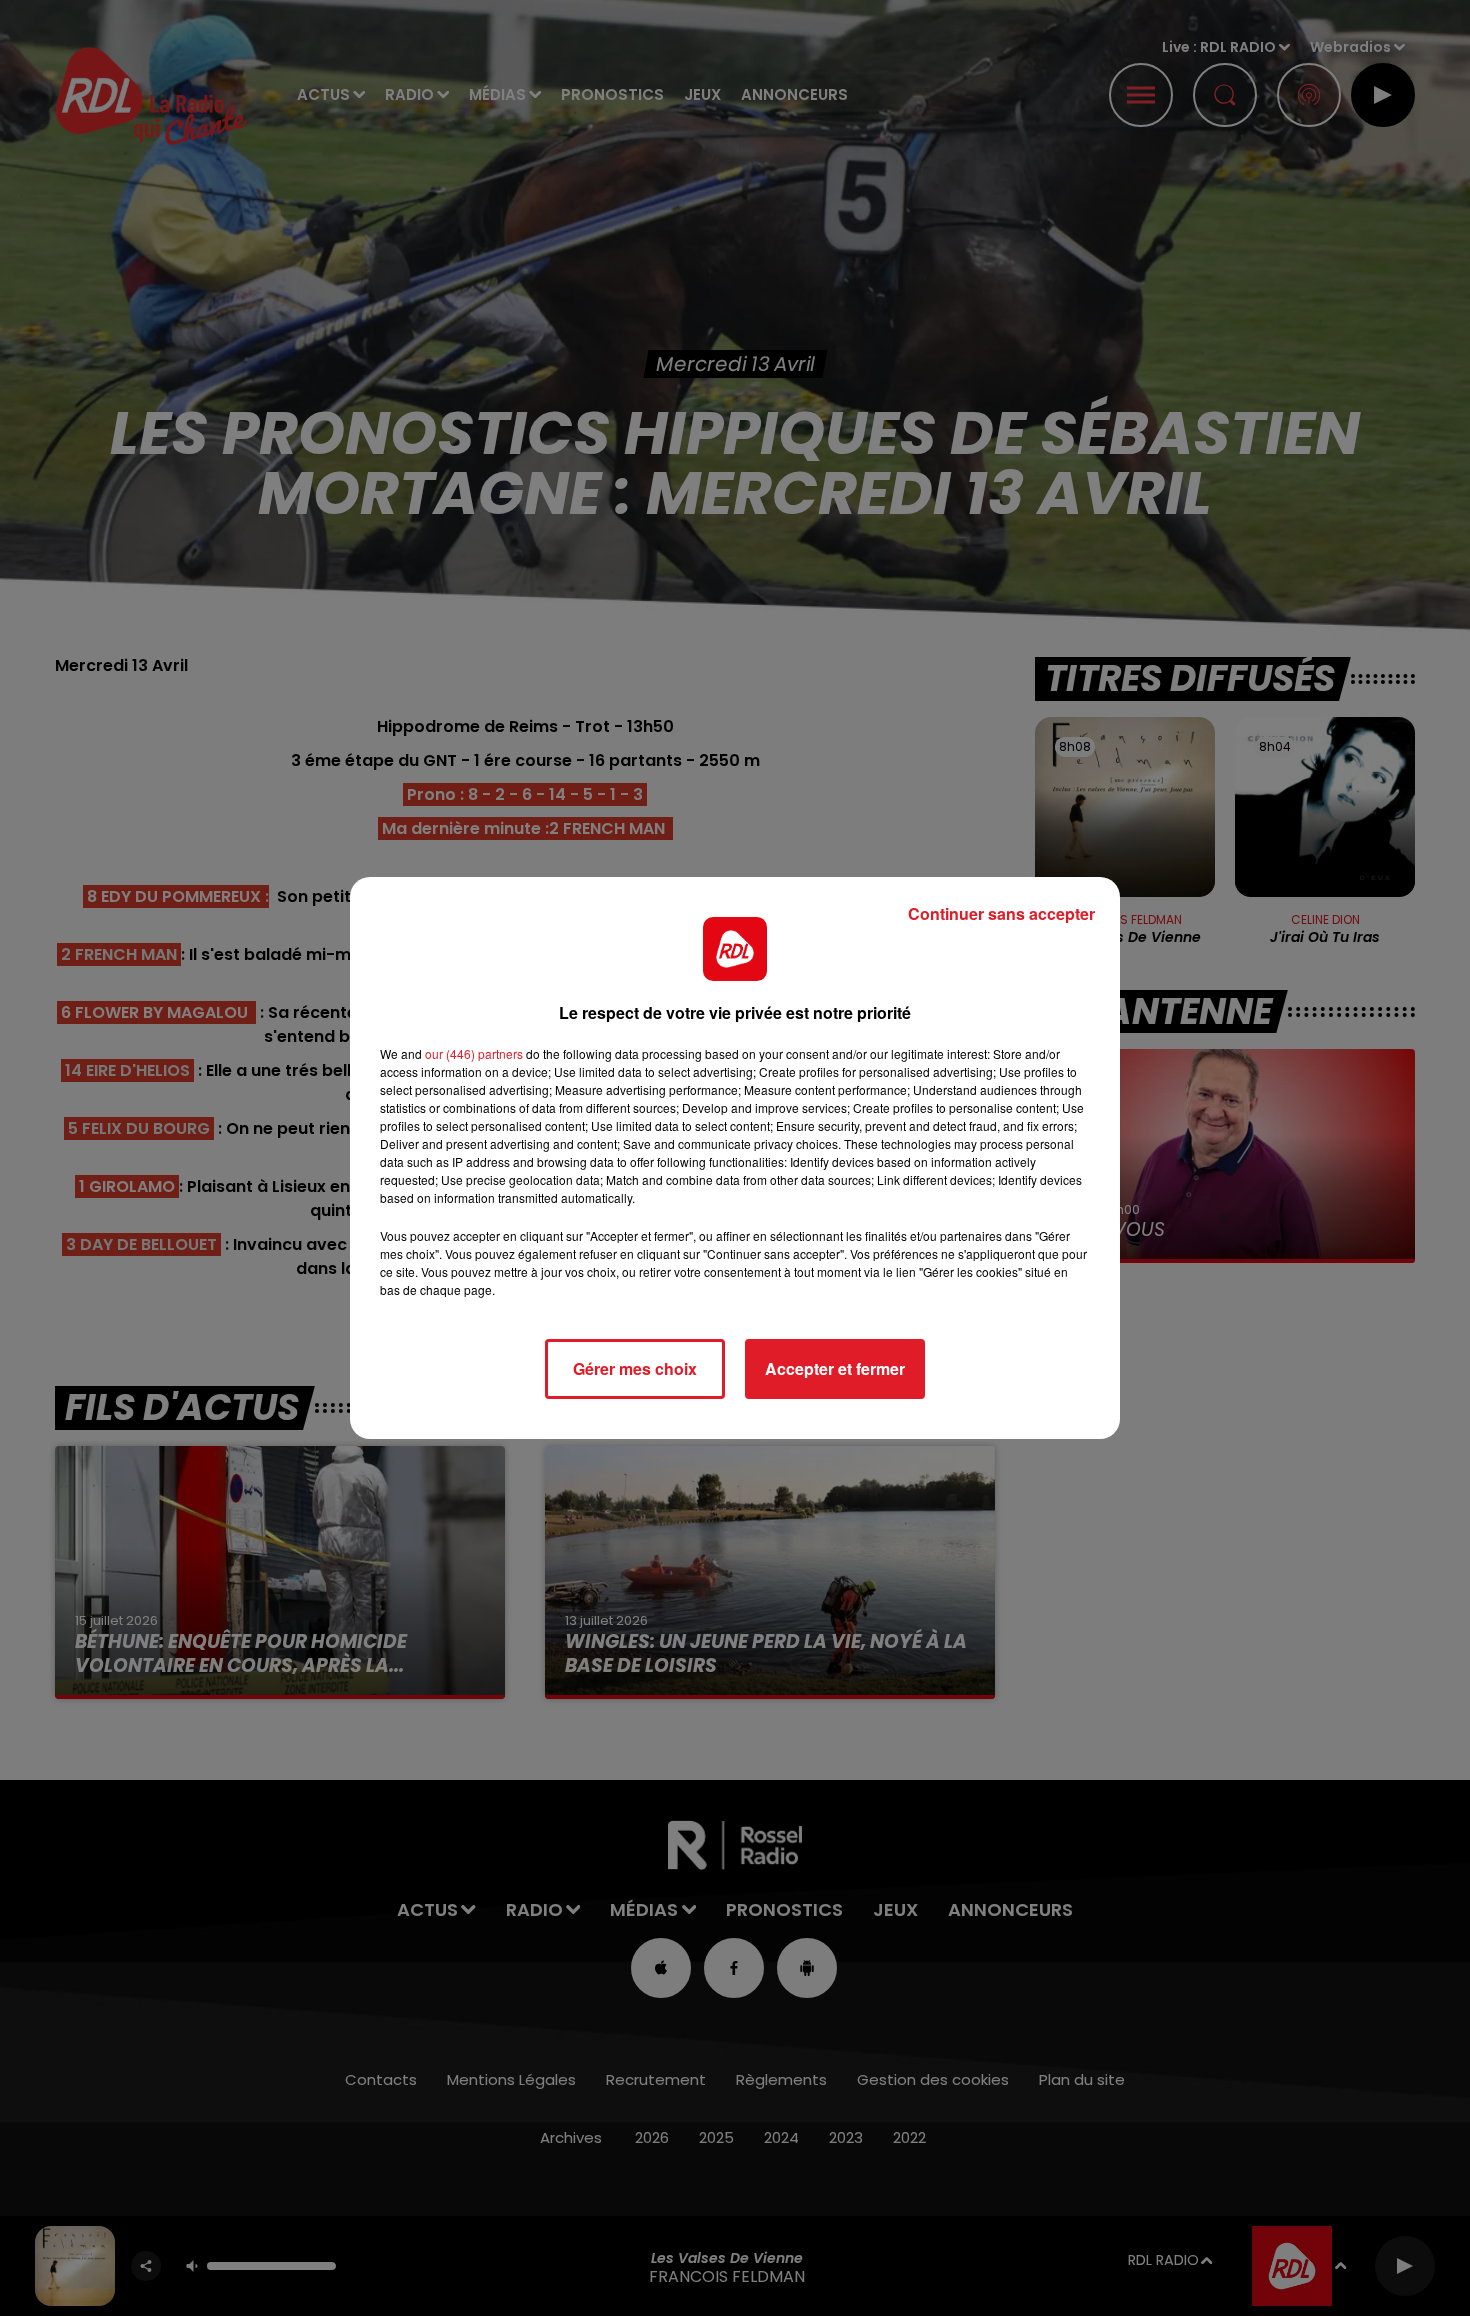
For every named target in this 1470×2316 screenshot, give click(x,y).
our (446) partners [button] (474, 1053)
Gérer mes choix (635, 1368)
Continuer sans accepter (1001, 913)
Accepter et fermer (835, 1368)
